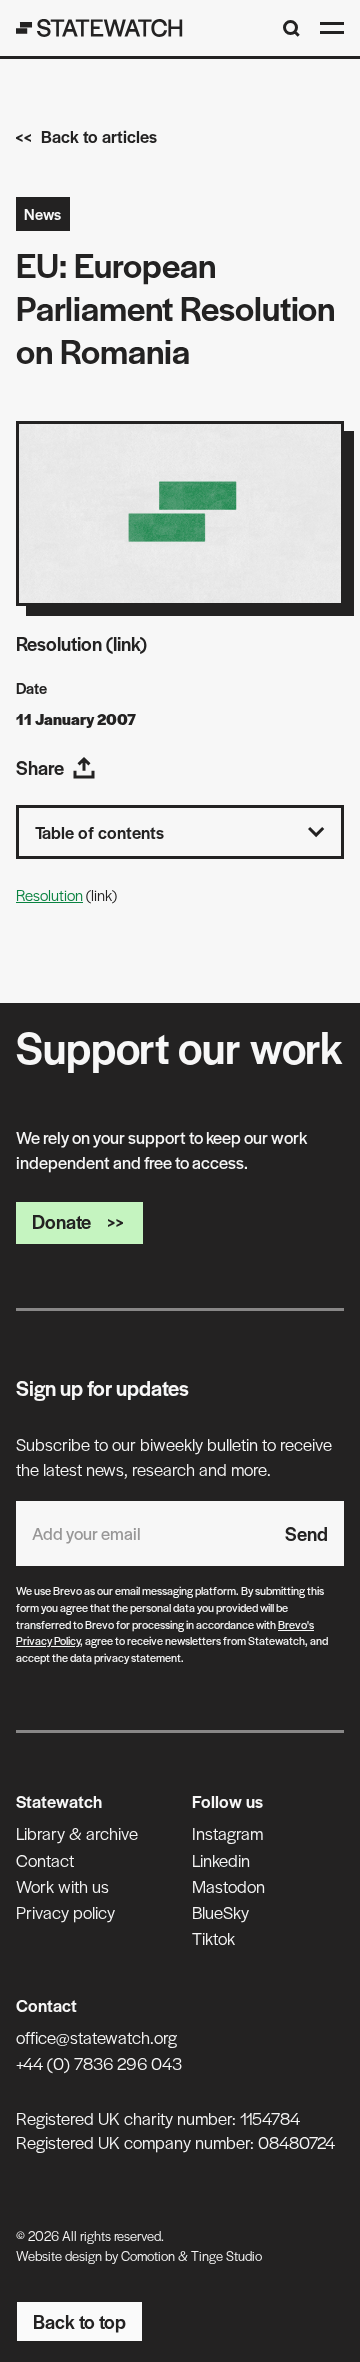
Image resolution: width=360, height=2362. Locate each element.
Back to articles (99, 136)
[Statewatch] (99, 28)
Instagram (227, 1833)
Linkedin (221, 1860)
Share (40, 767)
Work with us (62, 1886)
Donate (61, 1221)
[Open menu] (332, 28)
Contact (45, 1860)
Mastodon (228, 1886)
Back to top (79, 2321)
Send (306, 1533)
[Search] (291, 28)
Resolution (49, 894)
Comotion (148, 2255)
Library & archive (77, 1833)
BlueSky (220, 1912)
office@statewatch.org (96, 2037)
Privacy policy (65, 1912)
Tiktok (213, 1938)
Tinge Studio (226, 2255)
